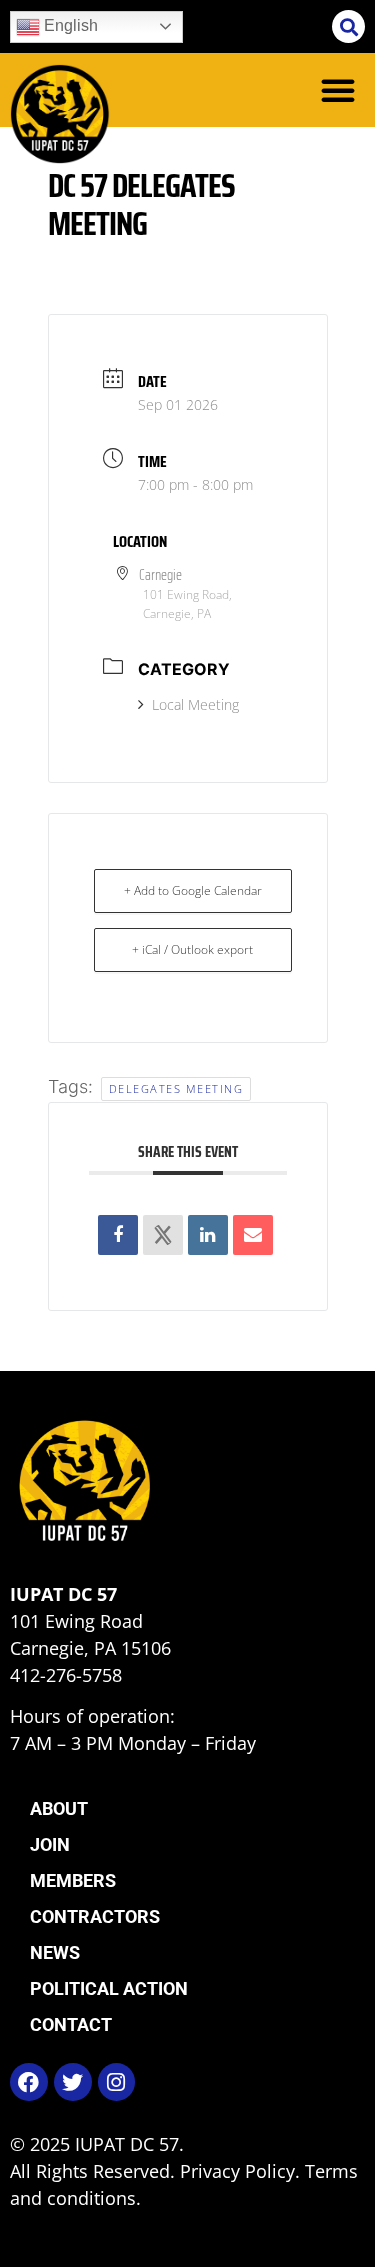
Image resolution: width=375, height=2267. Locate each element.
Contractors (95, 1916)
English (69, 25)
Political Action (109, 1988)
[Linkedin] (208, 1235)
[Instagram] (117, 2082)
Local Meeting (195, 704)
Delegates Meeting (176, 1088)
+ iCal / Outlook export (192, 949)
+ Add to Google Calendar (193, 890)
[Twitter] (73, 2082)
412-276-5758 (66, 1675)
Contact (71, 2024)
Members (73, 1880)
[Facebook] (29, 2082)
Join (50, 1844)
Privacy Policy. (242, 2171)
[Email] (253, 1235)
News (55, 1952)
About (59, 1808)
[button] (348, 26)
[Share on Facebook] (118, 1235)
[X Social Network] (163, 1235)
